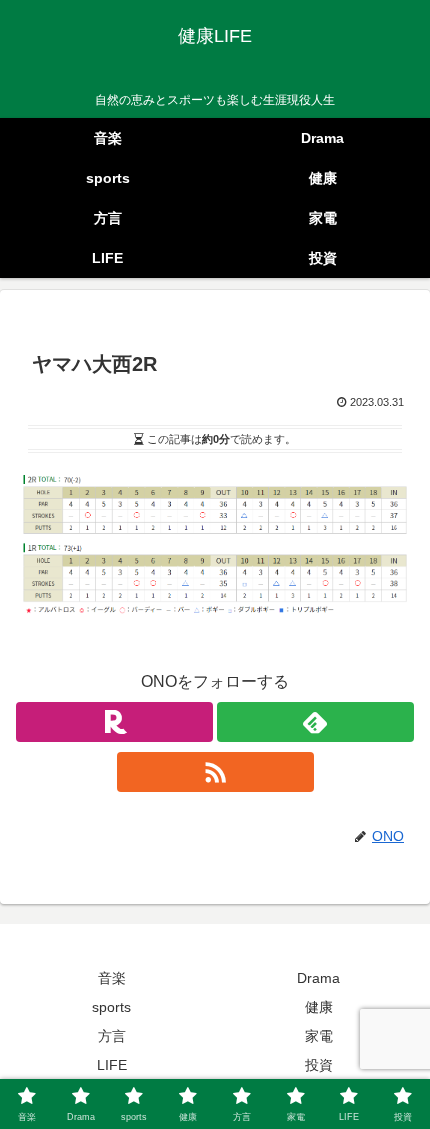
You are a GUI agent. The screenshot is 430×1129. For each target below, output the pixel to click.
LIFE (112, 1065)
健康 (319, 1007)
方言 (112, 1036)
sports (111, 1007)
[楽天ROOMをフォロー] (114, 722)
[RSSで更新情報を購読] (215, 772)
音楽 (112, 978)
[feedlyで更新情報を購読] (315, 722)
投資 (319, 1065)
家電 (319, 1036)
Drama (318, 978)
